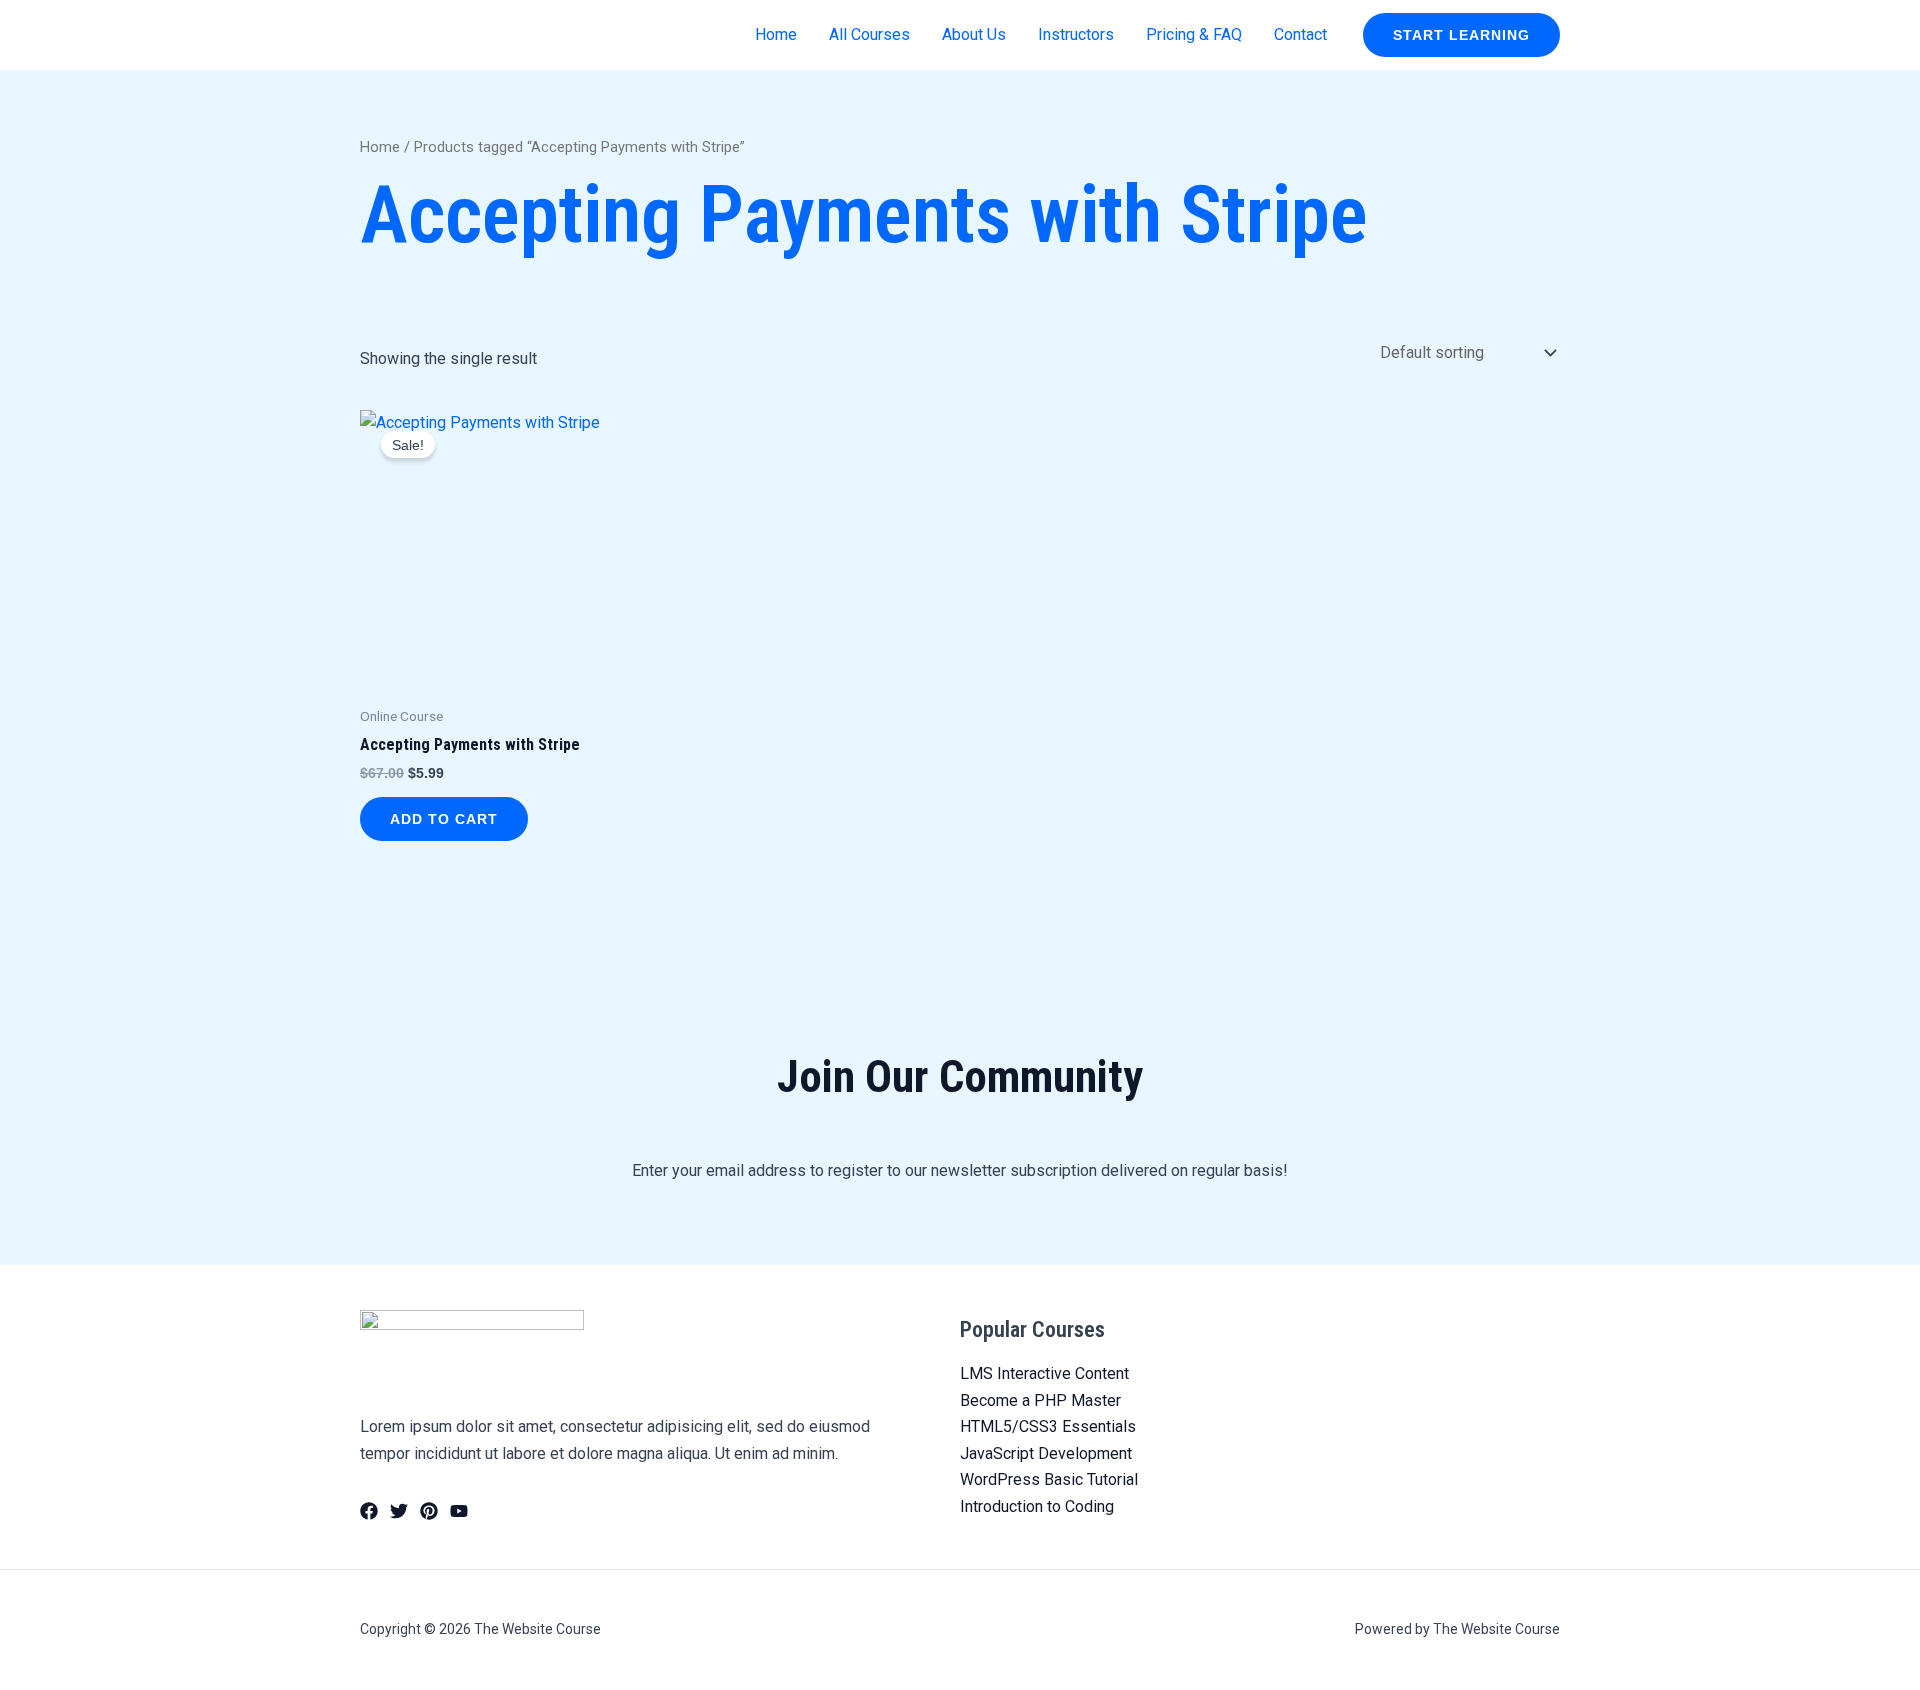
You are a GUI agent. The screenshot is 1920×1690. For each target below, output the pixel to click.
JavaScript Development (1046, 1453)
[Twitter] (399, 1511)
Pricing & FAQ (1194, 34)
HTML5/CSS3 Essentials (1048, 1426)
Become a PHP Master (1040, 1400)
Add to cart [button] (444, 819)
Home (776, 34)
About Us (974, 34)
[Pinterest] (429, 1511)
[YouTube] (459, 1511)
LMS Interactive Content (1044, 1373)
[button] (1461, 35)
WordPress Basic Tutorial (1049, 1479)
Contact (1300, 34)
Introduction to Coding (1037, 1506)
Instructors (1076, 34)
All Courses (869, 34)
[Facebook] (369, 1511)
